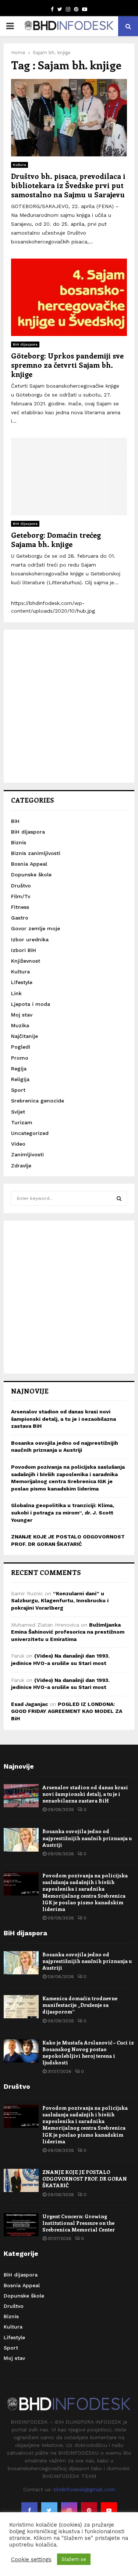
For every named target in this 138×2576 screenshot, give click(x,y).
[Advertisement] (69, 706)
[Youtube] (109, 2510)
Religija (20, 1079)
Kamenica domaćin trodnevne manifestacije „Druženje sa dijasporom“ (80, 2005)
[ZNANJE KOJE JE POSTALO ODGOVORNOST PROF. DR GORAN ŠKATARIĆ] (21, 2180)
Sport (18, 1090)
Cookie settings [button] (31, 2559)
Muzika (20, 1025)
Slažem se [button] (74, 2559)
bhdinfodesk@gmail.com (84, 2489)
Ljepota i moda (31, 1004)
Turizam (22, 1122)
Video (18, 1144)
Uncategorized (30, 1133)
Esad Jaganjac (29, 1704)
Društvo (21, 886)
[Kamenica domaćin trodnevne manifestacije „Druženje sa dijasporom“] (21, 2007)
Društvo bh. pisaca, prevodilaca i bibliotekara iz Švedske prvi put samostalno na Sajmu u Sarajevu (68, 185)
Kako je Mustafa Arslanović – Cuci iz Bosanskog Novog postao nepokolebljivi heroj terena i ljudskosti (88, 2053)
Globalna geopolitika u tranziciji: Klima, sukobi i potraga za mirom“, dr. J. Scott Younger (63, 1512)
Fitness (20, 907)
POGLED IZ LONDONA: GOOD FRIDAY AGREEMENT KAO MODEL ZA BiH (67, 1711)
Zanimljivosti (27, 1154)
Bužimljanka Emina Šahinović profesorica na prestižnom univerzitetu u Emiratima (68, 1632)
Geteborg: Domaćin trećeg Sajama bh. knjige (56, 539)
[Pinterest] (89, 2510)
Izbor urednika (30, 939)
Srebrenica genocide (38, 1101)
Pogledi (21, 1047)
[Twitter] (49, 2510)
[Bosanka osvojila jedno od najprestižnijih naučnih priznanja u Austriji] (21, 1840)
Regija (19, 1069)
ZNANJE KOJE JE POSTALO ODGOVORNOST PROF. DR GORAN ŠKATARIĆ (85, 2179)
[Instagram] (69, 2510)
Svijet (18, 1112)
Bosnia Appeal (29, 864)
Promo (20, 1058)
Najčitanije (24, 1036)
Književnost (26, 961)
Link (16, 993)
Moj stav (22, 1015)
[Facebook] (29, 2510)
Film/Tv (21, 896)
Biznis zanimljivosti (36, 853)
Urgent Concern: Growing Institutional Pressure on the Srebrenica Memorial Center (79, 2223)
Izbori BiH (24, 950)
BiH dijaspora (25, 344)
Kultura (20, 165)
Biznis (19, 842)
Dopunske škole (31, 875)
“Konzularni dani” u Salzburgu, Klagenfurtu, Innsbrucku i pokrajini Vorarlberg (60, 1601)
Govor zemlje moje (36, 928)
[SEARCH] (119, 1198)
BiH (15, 821)
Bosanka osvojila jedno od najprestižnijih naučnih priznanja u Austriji (87, 1838)
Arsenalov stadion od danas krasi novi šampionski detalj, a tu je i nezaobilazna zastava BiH (63, 1419)
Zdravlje (21, 1166)
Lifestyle (22, 982)
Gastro (20, 918)
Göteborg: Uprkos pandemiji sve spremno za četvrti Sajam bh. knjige (67, 365)
